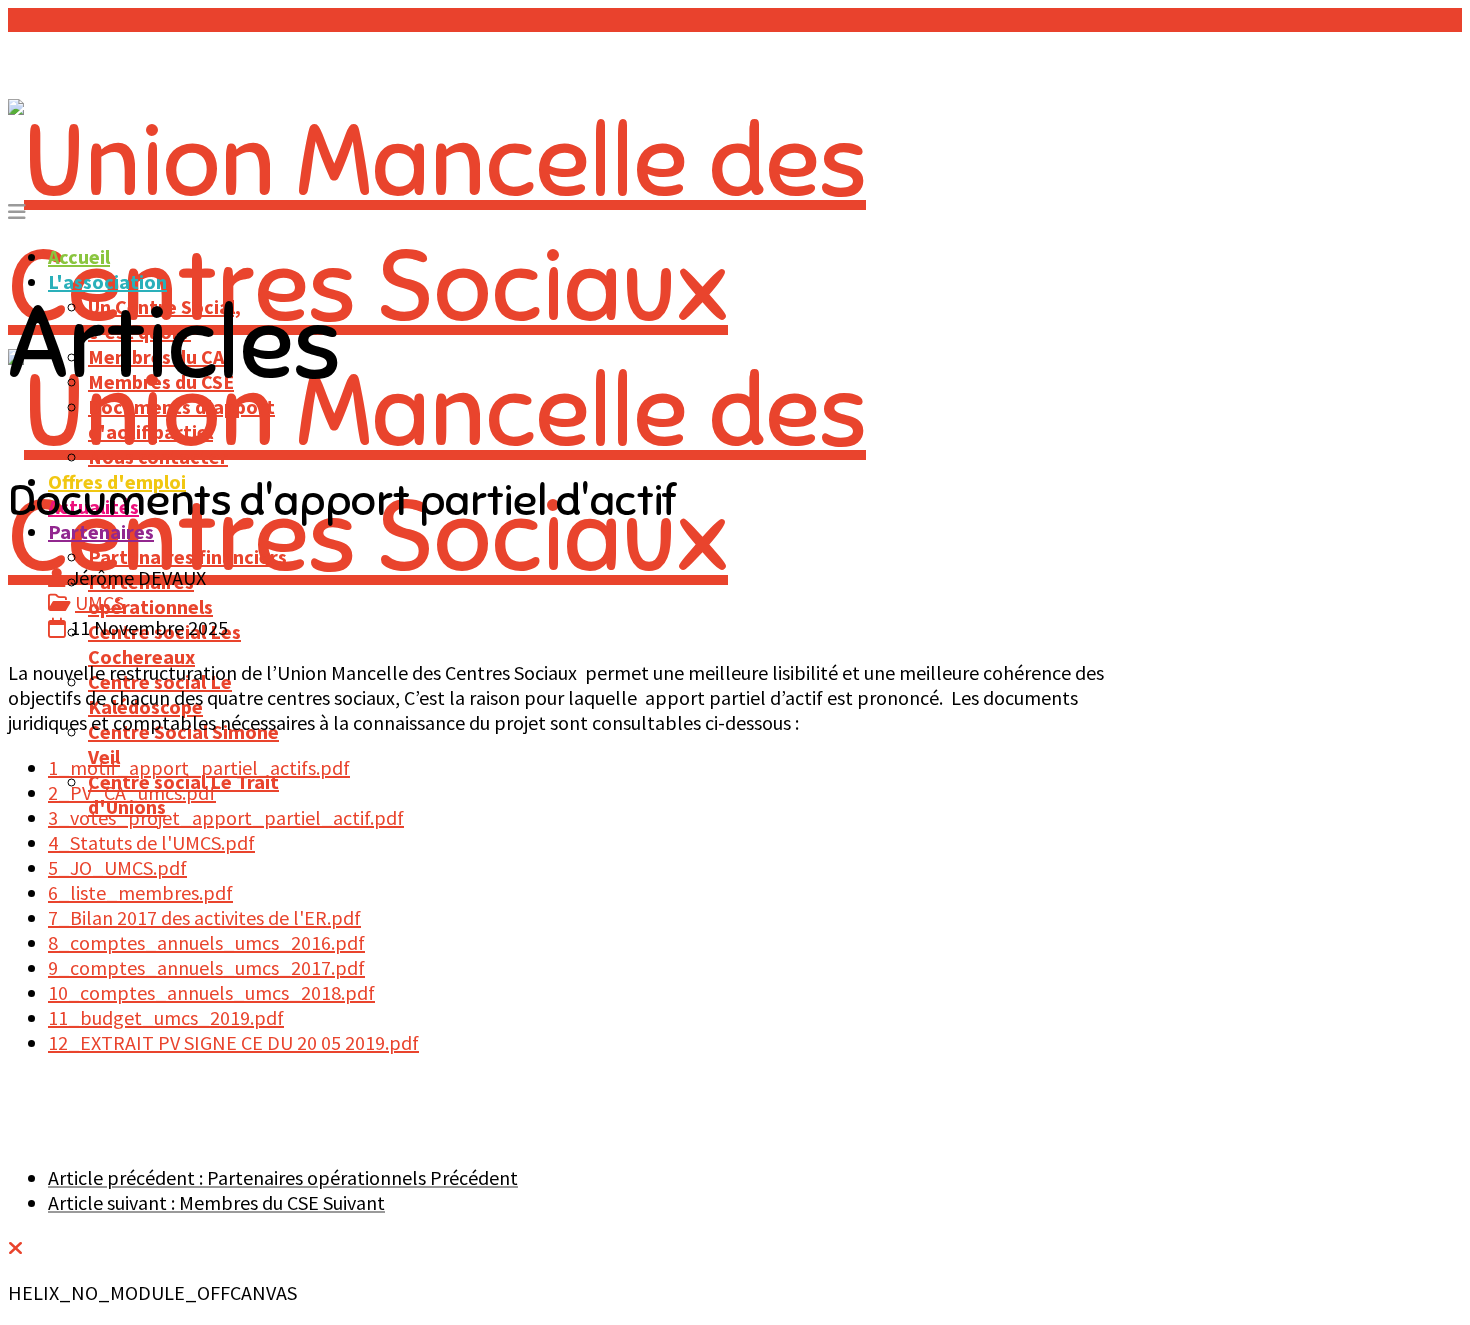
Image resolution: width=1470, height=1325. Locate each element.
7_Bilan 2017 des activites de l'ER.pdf (204, 917)
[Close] (15, 1247)
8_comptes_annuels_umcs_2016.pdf (206, 942)
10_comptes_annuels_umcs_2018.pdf (211, 992)
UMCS (99, 602)
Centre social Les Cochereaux (164, 644)
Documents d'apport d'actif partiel (181, 419)
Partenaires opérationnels (150, 594)
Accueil (79, 256)
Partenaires (101, 531)
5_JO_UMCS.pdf (117, 867)
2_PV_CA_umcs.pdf (132, 792)
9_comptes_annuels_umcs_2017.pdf (206, 967)
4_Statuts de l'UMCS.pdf (151, 842)
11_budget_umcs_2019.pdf (166, 1017)
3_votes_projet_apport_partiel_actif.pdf (226, 817)
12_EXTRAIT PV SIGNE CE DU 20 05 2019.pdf (233, 1042)
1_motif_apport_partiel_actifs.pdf (199, 767)
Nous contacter (158, 456)
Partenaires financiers (187, 556)
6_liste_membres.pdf (140, 892)
